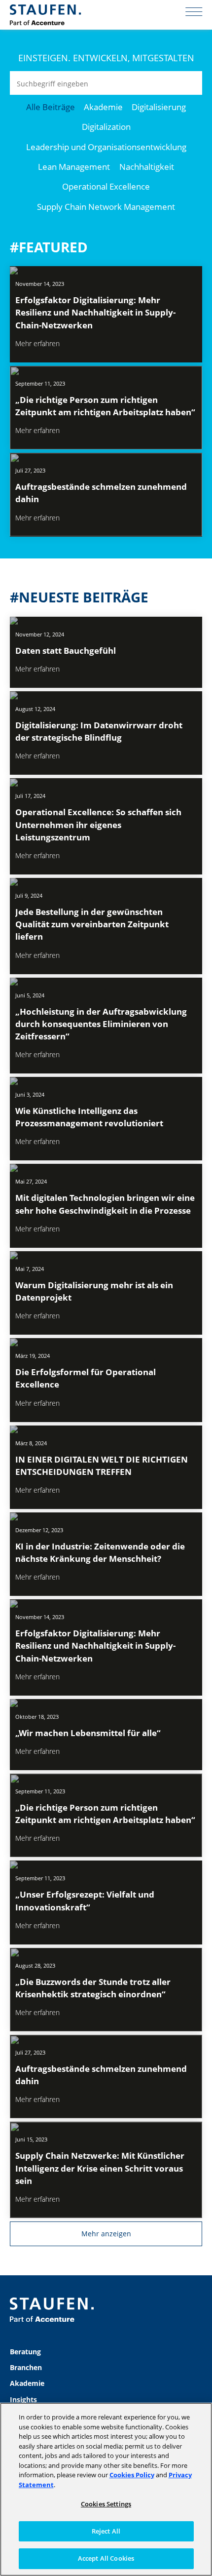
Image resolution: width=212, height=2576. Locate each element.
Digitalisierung (159, 107)
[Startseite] (45, 15)
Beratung (25, 2352)
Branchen (26, 2367)
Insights (23, 2399)
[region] (106, 2489)
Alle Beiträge (51, 107)
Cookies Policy (132, 2475)
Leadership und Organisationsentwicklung (106, 147)
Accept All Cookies (106, 2558)
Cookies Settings (106, 2504)
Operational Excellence (106, 186)
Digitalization (106, 127)
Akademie (103, 107)
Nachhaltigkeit (147, 167)
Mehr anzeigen (106, 2234)
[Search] (190, 83)
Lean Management (74, 167)
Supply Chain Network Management (106, 207)
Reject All (106, 2531)
